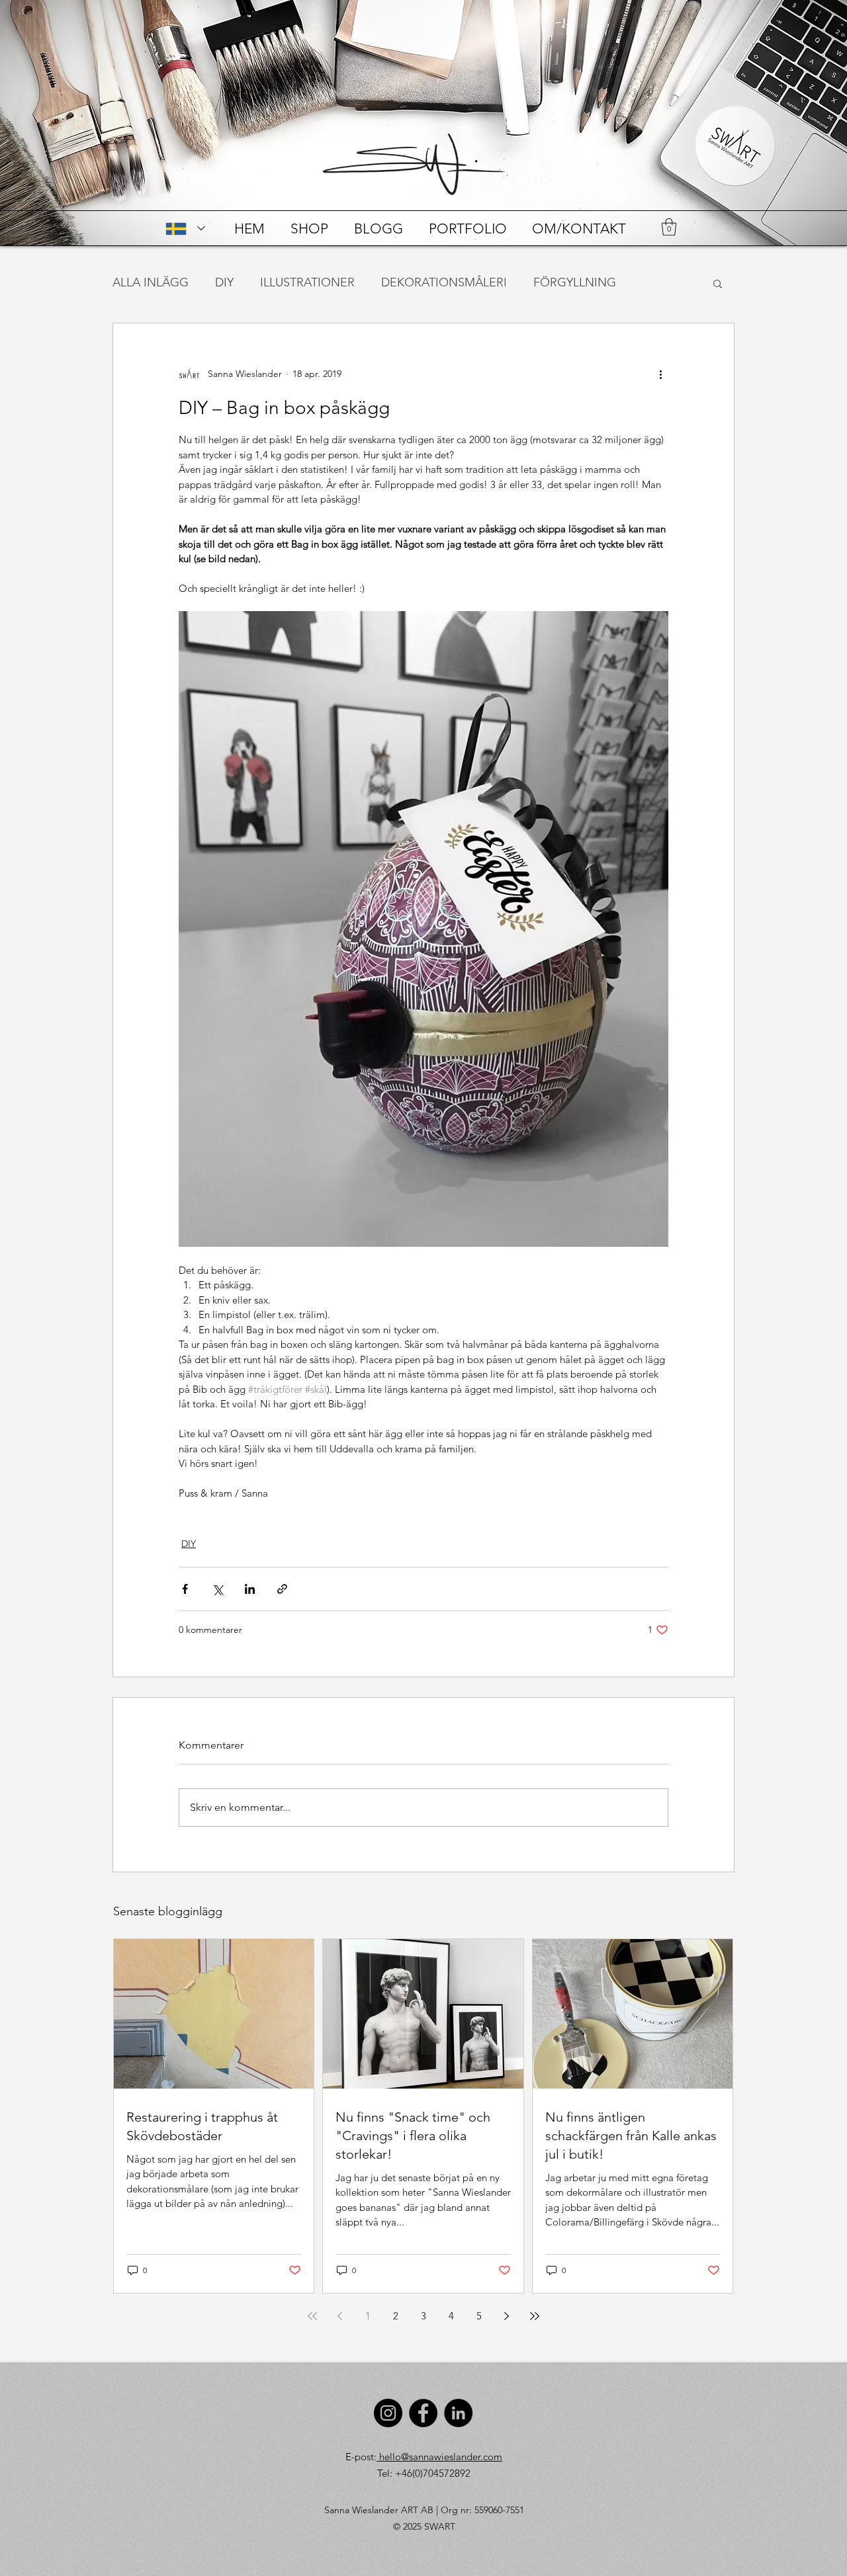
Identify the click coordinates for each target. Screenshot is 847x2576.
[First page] (312, 2316)
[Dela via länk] (282, 1589)
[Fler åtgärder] (660, 374)
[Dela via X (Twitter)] (217, 1589)
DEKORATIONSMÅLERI (444, 282)
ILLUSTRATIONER (307, 282)
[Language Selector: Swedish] (185, 229)
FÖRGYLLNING (575, 282)
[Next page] (507, 2316)
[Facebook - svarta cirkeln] (423, 2413)
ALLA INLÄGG (151, 282)
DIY (224, 282)
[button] (669, 227)
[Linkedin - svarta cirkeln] (458, 2413)
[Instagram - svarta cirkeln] (388, 2413)
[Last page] (535, 2316)
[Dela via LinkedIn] (250, 1589)
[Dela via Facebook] (185, 1589)
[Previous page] (340, 2316)
